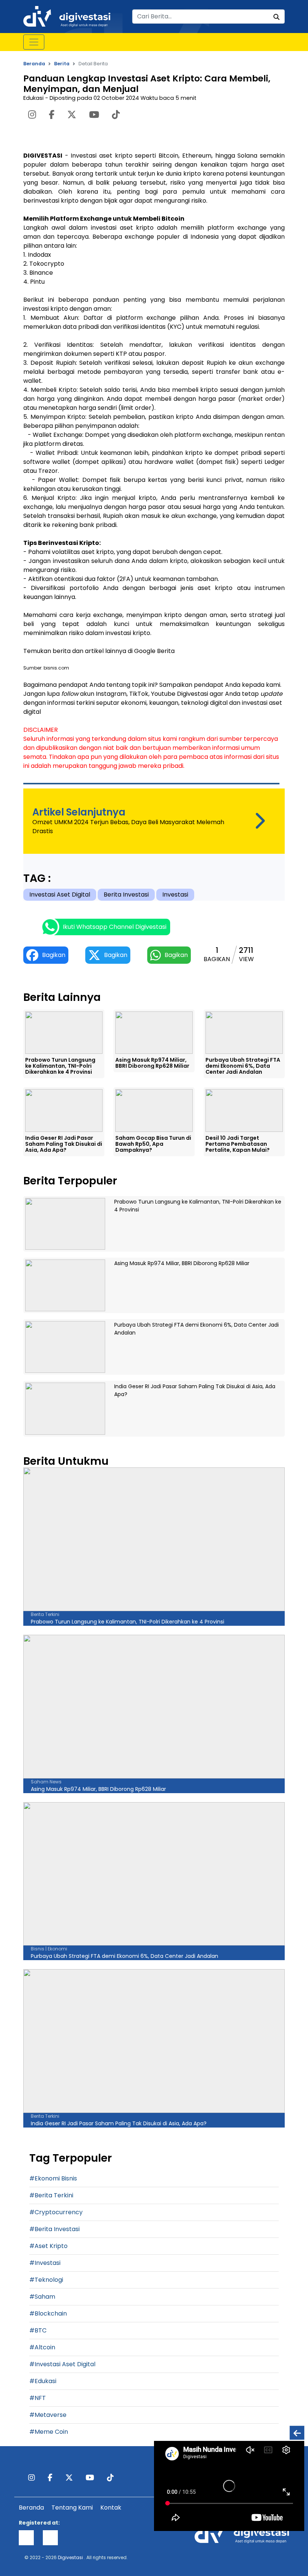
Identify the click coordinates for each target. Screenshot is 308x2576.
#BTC (38, 2330)
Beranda (34, 64)
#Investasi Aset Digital (62, 2364)
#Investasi (45, 2263)
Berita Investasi (126, 895)
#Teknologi (46, 2280)
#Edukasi (43, 2381)
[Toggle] (34, 42)
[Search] (276, 17)
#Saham (42, 2297)
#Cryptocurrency (56, 2212)
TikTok (139, 694)
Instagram (111, 694)
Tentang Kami (72, 2508)
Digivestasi (70, 2557)
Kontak (111, 2508)
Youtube (163, 694)
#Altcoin (42, 2347)
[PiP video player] (297, 2433)
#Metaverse (48, 2415)
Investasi (175, 895)
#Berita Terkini (51, 2195)
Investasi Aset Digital (60, 895)
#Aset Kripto (48, 2246)
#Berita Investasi (54, 2229)
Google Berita (154, 651)
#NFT (38, 2398)
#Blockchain (48, 2313)
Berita (62, 64)
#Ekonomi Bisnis (53, 2178)
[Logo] (67, 16)
